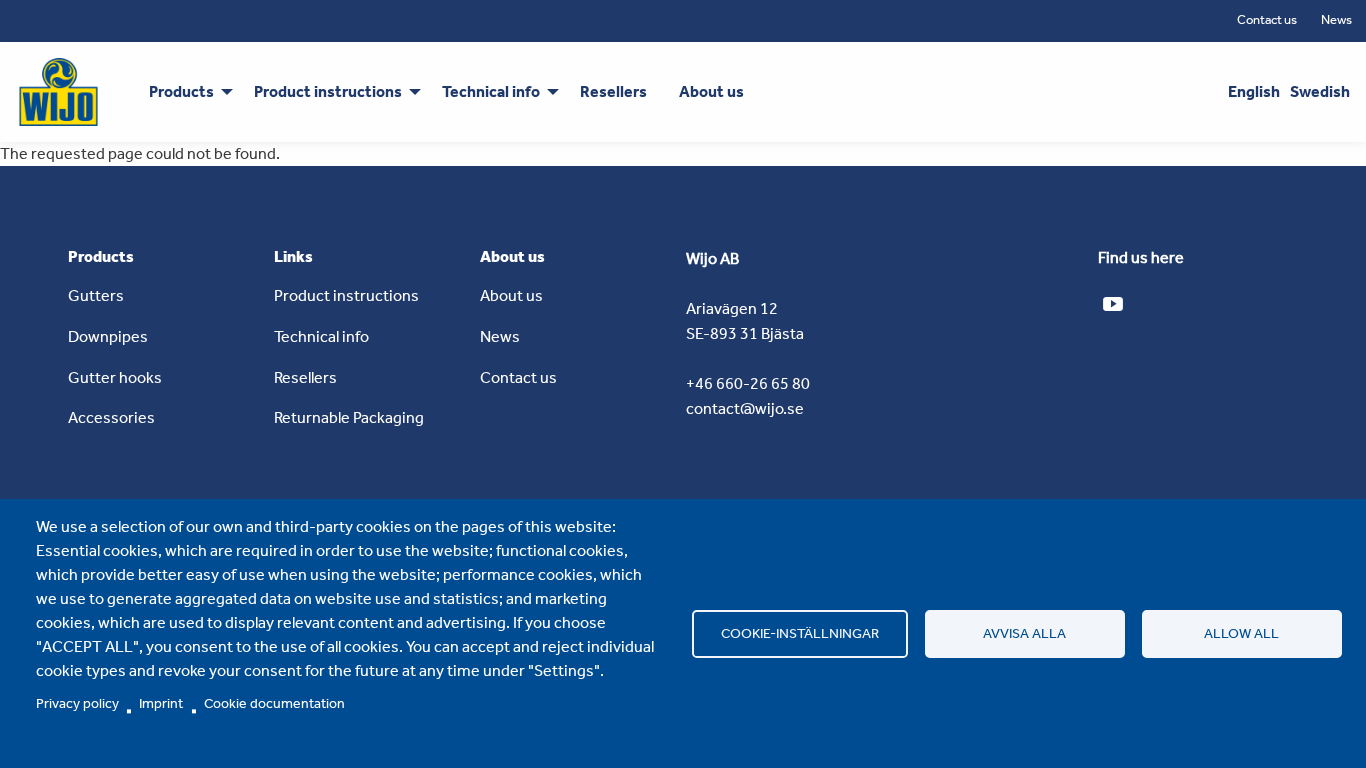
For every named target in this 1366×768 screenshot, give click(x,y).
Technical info (321, 336)
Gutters (96, 295)
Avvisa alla (1024, 633)
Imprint (161, 703)
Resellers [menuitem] (613, 91)
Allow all (1241, 633)
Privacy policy (77, 703)
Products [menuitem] (181, 91)
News (1336, 19)
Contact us (1267, 19)
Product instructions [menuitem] (328, 91)
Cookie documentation (274, 703)
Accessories (111, 417)
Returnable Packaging (349, 417)
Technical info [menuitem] (491, 91)
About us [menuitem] (711, 91)
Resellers (305, 377)
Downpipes (108, 336)
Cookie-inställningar (800, 633)
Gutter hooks (115, 377)
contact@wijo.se (745, 408)
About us (511, 295)
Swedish (1320, 91)
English (1254, 91)
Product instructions (346, 295)
